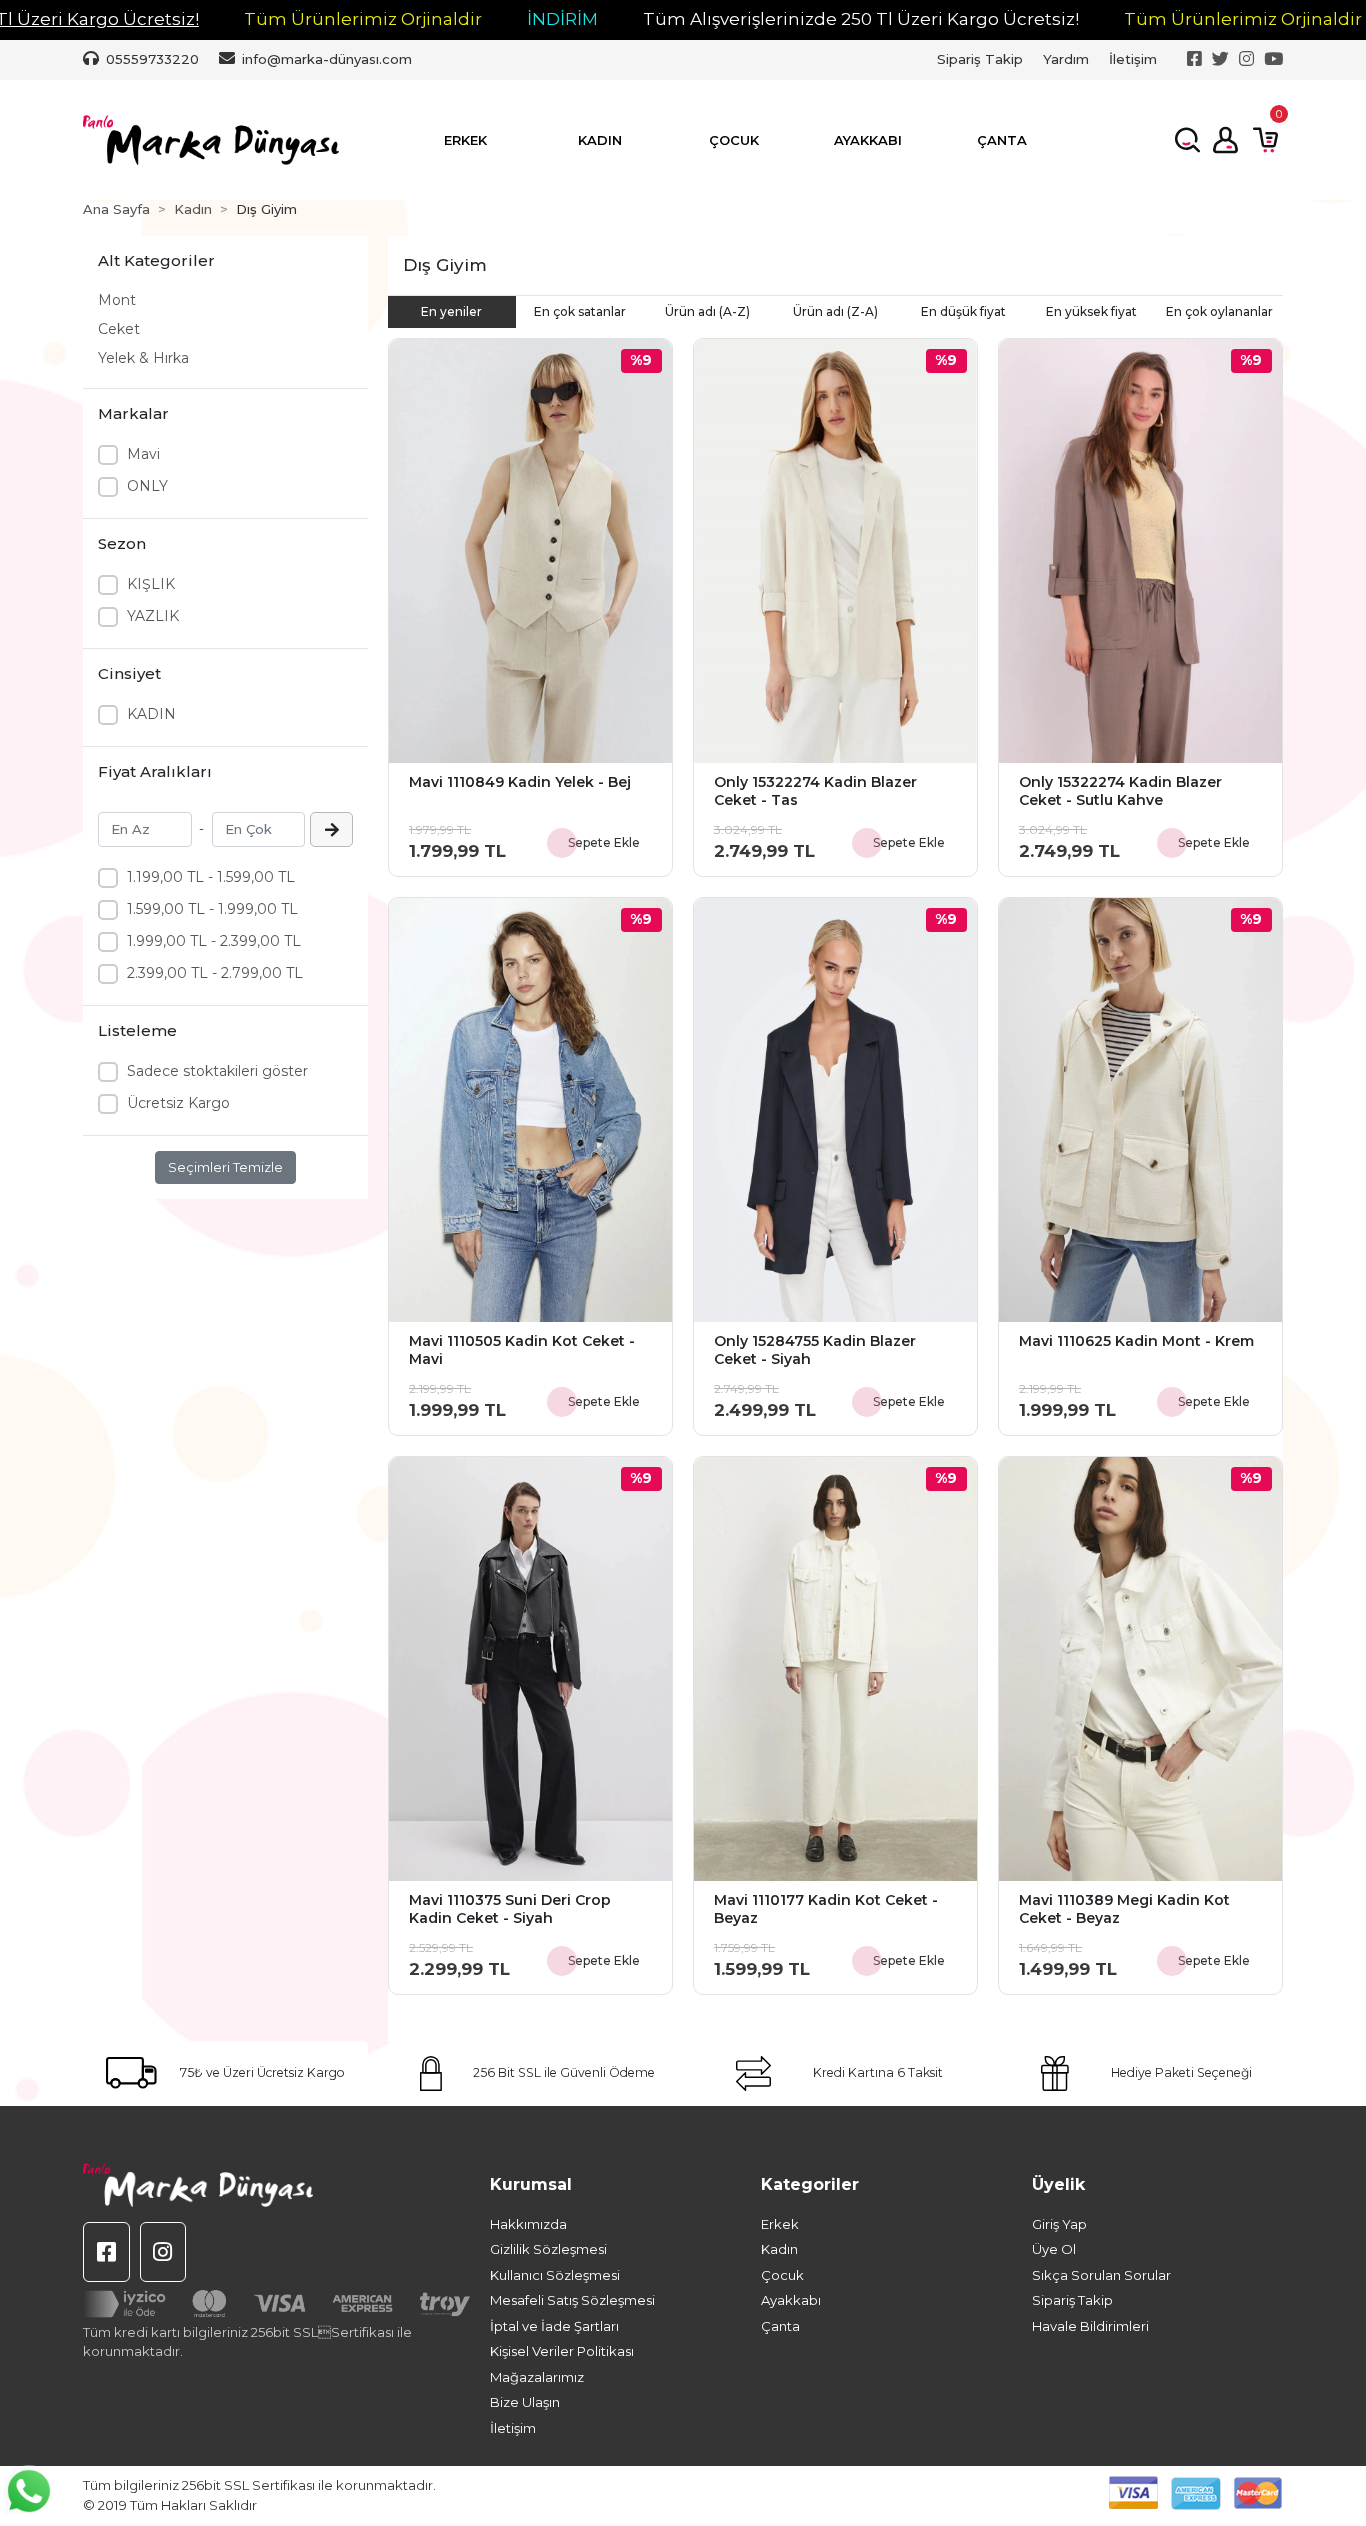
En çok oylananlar (1219, 311)
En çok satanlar (580, 311)
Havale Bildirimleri (1090, 2326)
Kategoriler (810, 2184)
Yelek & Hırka (143, 358)
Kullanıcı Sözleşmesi (555, 2275)
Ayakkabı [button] (868, 140)
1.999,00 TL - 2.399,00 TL (214, 941)
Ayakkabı (791, 2300)
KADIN (151, 714)
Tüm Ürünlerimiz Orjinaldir (363, 19)
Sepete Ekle (604, 842)
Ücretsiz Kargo (178, 1103)
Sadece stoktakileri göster (217, 1071)
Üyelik (1058, 2184)
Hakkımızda (528, 2224)
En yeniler (451, 311)
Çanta (780, 2326)
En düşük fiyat (963, 311)
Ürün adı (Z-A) (835, 311)
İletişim (1133, 59)
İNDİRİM (562, 19)
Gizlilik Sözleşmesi (548, 2249)
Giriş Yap (1059, 2224)
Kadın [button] (600, 140)
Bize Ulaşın (525, 2402)
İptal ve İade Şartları (554, 2326)
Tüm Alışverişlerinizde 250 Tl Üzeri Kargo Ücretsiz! (861, 19)
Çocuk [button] (734, 140)
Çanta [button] (1002, 140)
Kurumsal (531, 2184)
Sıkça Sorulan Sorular (1101, 2275)
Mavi (143, 454)
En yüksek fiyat (1091, 311)
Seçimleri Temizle (225, 1167)
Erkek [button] (465, 140)
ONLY (147, 486)
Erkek (780, 2224)
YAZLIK (153, 616)
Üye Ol (1054, 2249)
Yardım (1066, 59)
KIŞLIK (151, 584)
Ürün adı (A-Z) (707, 311)
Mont (117, 300)
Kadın (779, 2249)
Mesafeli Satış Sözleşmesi (572, 2300)
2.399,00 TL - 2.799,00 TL (215, 973)
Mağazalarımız (537, 2377)
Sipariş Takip (980, 59)
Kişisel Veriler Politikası (562, 2351)
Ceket (119, 329)
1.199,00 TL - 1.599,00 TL (211, 877)
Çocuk (782, 2275)
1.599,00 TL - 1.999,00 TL (212, 909)
